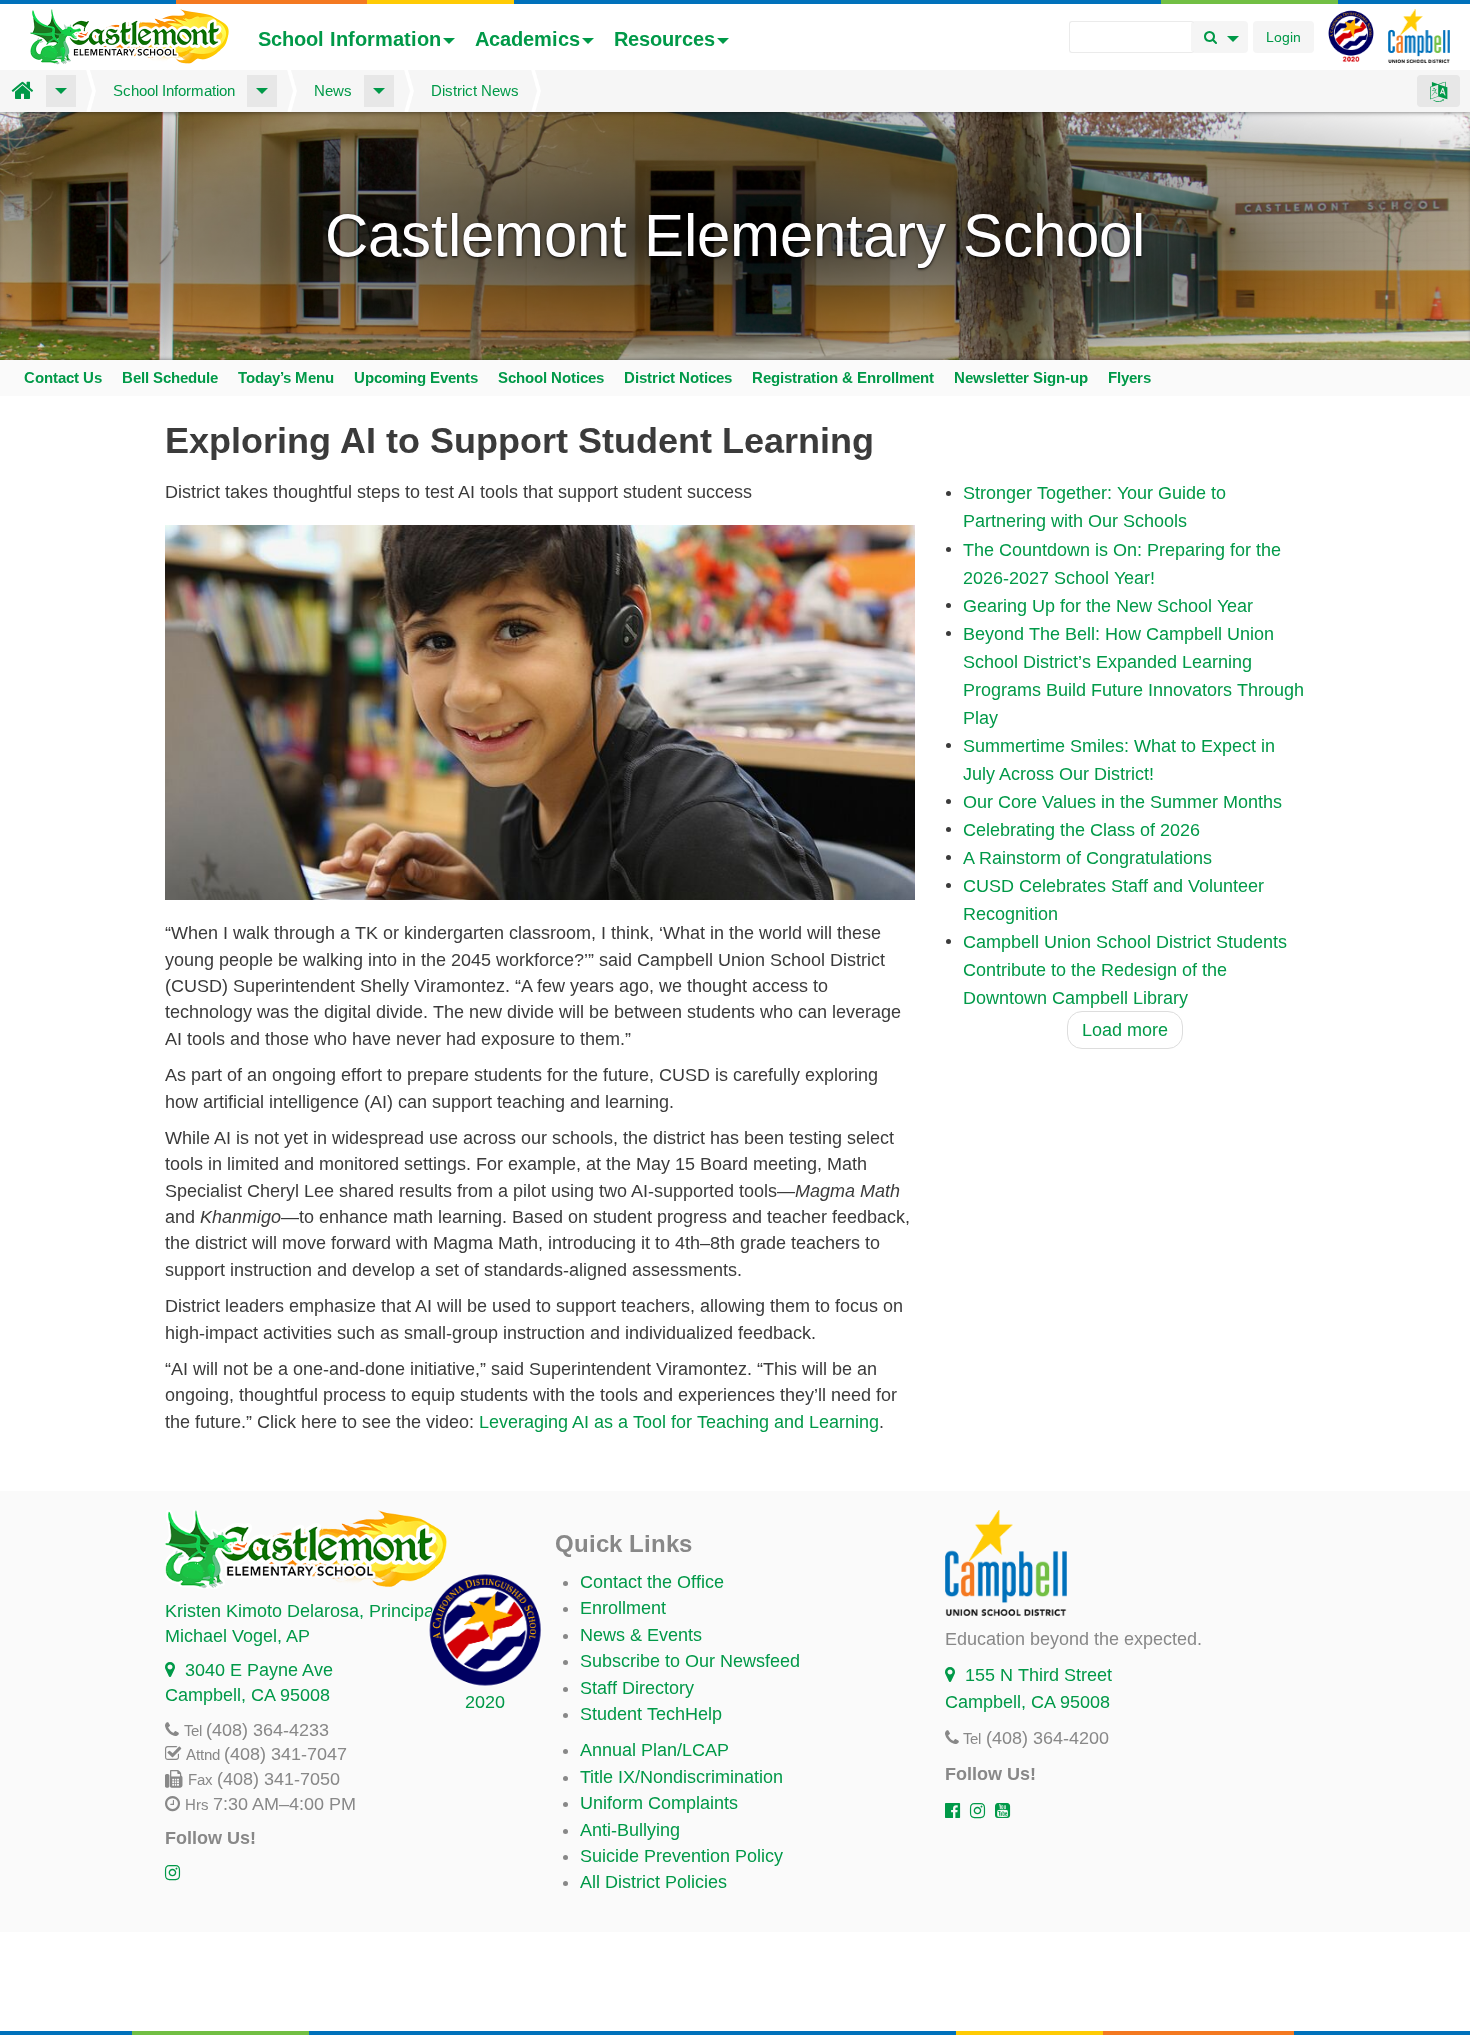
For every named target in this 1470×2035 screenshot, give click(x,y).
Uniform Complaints (659, 1803)
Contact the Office (652, 1582)
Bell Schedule (170, 377)
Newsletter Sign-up (1021, 377)
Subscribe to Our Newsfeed (690, 1661)
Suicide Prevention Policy (681, 1856)
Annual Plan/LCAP (654, 1750)
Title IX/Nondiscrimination (681, 1777)
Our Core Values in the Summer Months (1122, 802)
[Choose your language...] (1438, 91)
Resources (664, 39)
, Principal (301, 1611)
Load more (1125, 1030)
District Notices (678, 377)
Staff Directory (637, 1688)
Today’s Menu (286, 377)
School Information (349, 39)
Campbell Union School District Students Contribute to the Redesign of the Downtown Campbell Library (1125, 970)
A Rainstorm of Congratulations (1087, 858)
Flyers (1129, 377)
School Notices (551, 377)
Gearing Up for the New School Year (1108, 606)
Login (1283, 37)
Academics (527, 39)
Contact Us (63, 377)
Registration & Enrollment (843, 377)
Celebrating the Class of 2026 (1081, 830)
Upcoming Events (416, 377)
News (333, 90)
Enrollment (623, 1608)
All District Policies (653, 1882)
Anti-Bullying (630, 1830)
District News (475, 90)
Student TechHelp (651, 1714)
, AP (237, 1636)
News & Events (641, 1635)
